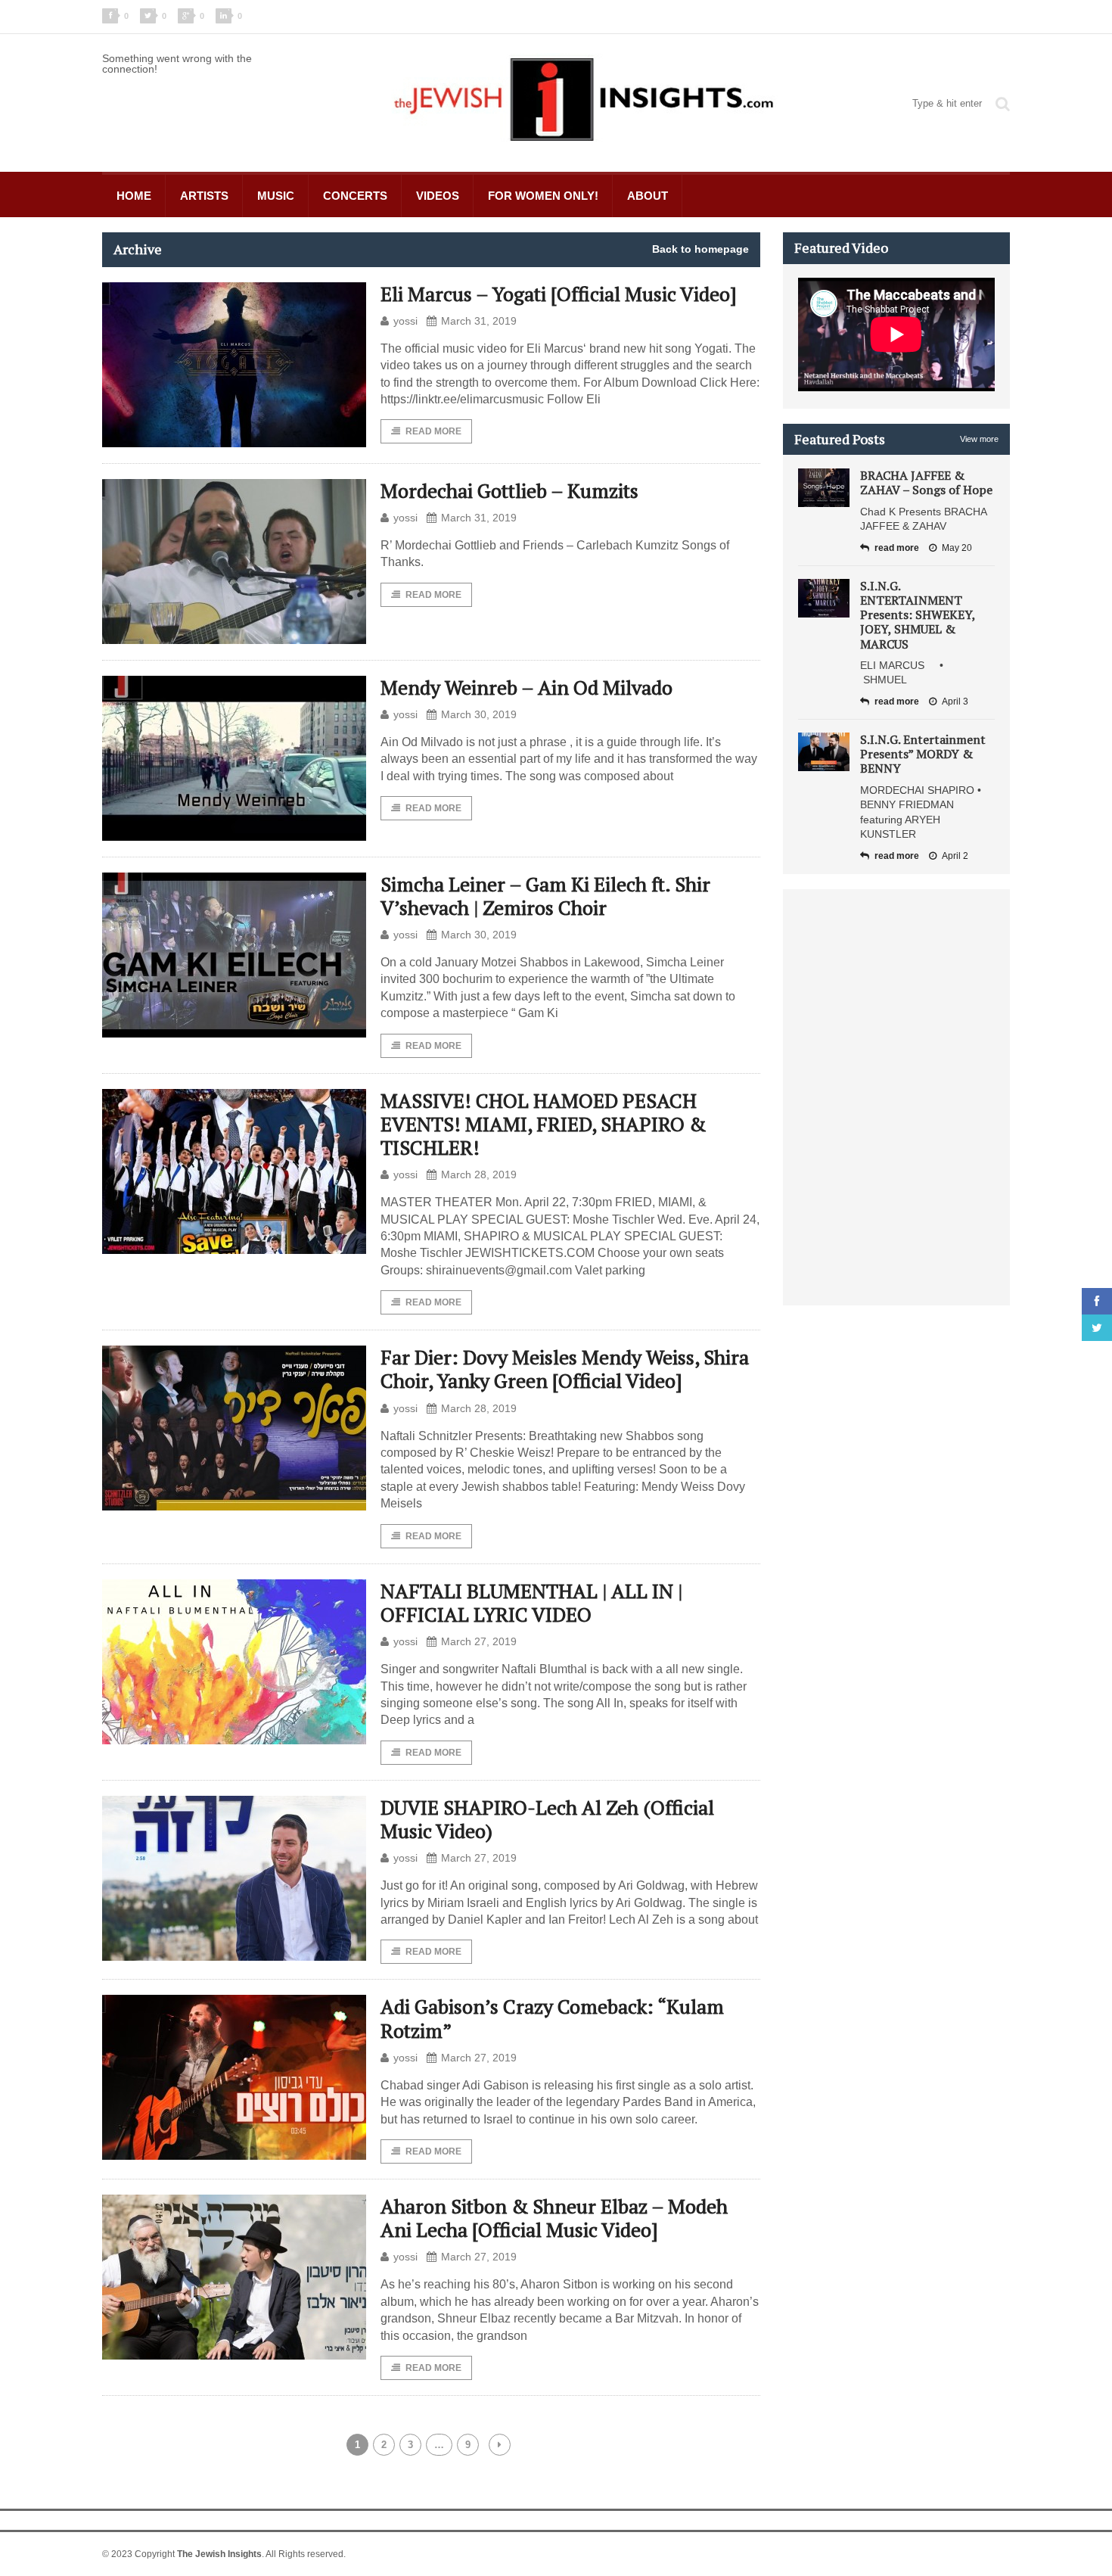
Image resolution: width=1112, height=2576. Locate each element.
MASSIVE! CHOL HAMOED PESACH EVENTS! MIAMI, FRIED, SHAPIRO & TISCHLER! (543, 1124)
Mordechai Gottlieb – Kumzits (509, 490)
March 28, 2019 (479, 1174)
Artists (204, 196)
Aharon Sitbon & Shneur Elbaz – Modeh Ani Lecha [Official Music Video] (554, 2218)
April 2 (955, 856)
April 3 (955, 702)
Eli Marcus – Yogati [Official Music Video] (559, 294)
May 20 (957, 548)
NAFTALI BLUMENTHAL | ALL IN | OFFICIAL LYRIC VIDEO (531, 1602)
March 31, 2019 (479, 321)
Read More (433, 431)
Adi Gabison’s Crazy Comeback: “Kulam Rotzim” (552, 2018)
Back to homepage (700, 249)
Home (134, 196)
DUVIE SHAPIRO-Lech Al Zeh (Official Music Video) (547, 1819)
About (648, 196)
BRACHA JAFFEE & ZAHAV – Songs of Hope (926, 482)
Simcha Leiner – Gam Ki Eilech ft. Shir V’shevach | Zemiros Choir (545, 896)
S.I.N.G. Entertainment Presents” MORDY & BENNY (923, 754)
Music (276, 196)
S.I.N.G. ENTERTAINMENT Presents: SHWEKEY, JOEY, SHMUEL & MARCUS (918, 615)
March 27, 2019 (479, 1641)
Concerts (355, 196)
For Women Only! (543, 196)
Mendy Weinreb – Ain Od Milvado (526, 687)
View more (979, 439)
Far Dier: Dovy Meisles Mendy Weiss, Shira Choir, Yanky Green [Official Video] (565, 1369)
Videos (438, 196)
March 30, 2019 (479, 714)
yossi (405, 321)
